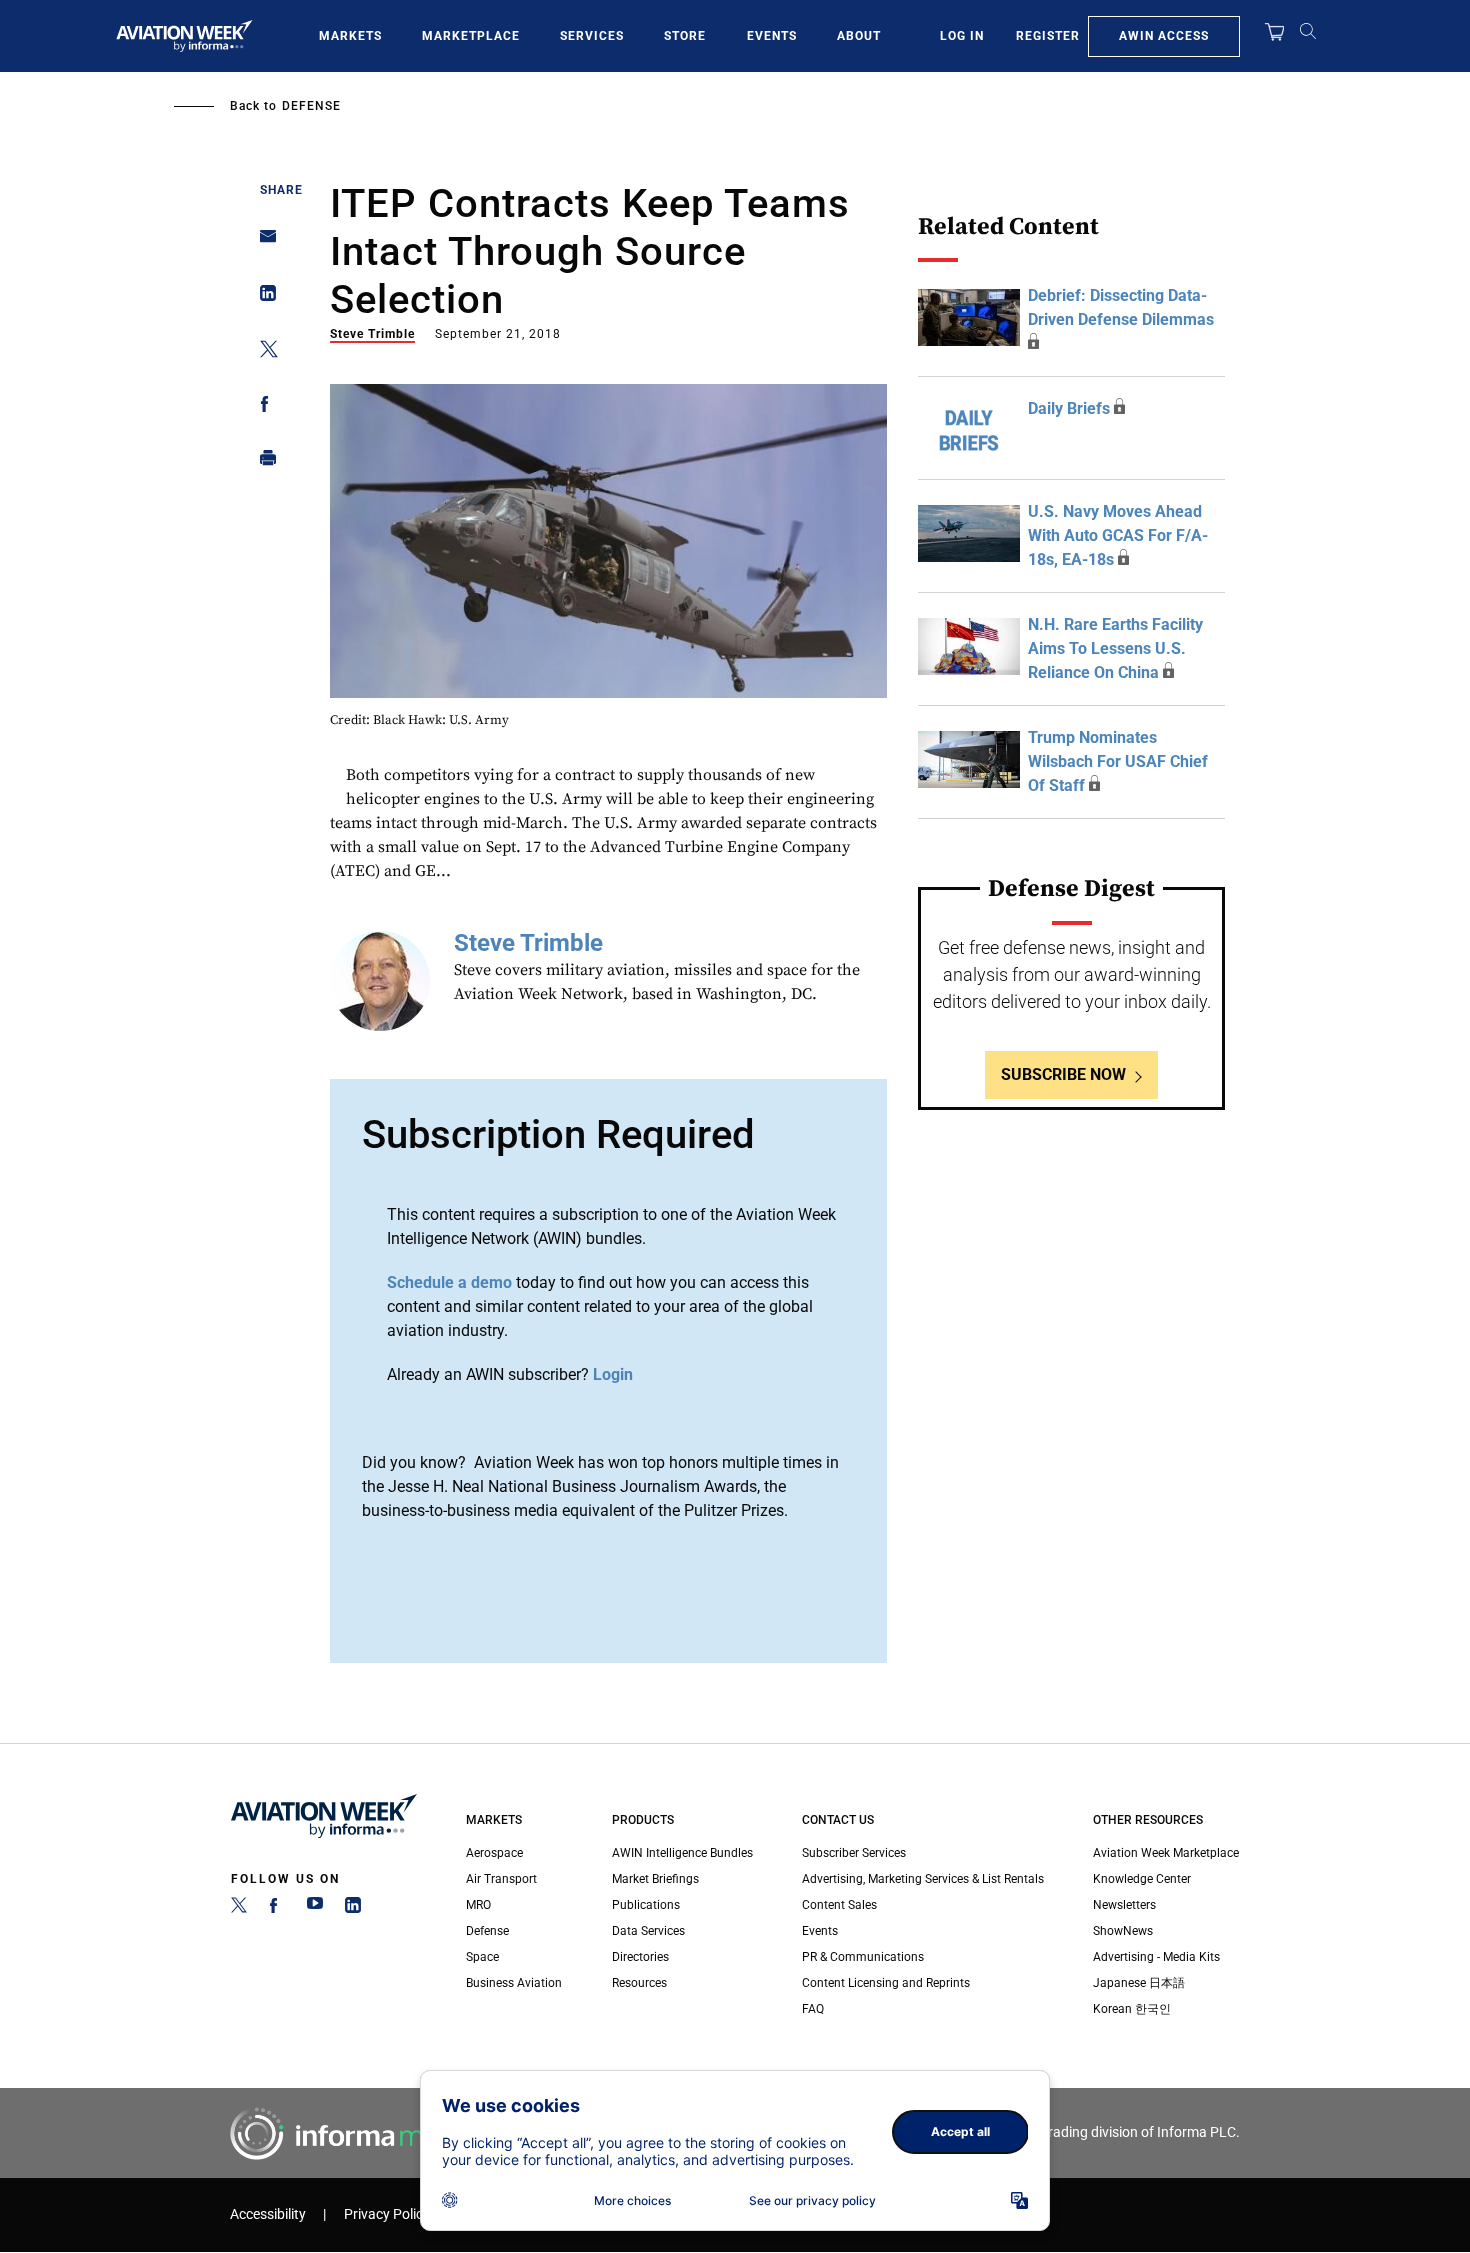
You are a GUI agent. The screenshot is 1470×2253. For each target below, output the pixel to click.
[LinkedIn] (353, 1909)
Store (685, 36)
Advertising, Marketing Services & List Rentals (923, 1879)
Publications (646, 1905)
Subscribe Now (1063, 1074)
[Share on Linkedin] (262, 297)
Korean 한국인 (1132, 2009)
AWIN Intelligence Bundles (682, 1853)
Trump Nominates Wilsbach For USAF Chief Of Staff (1118, 761)
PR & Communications (863, 1957)
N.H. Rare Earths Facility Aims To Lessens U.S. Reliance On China (1115, 648)
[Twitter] (239, 1909)
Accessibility (268, 2214)
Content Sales (839, 1905)
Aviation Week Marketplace (1166, 1853)
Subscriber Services (854, 1853)
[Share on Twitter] (262, 352)
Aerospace (494, 1853)
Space (482, 1957)
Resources (639, 1983)
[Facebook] (277, 1909)
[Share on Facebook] (262, 407)
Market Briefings (655, 1879)
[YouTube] (315, 1909)
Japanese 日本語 (1139, 1983)
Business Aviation (514, 1983)
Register (1048, 36)
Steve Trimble (372, 334)
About (859, 36)
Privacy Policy (387, 2214)
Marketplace (471, 36)
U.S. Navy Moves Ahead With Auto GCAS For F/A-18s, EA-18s (1118, 535)
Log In (962, 36)
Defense (311, 106)
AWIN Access (1164, 36)
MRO (478, 1905)
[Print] (262, 462)
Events (772, 36)
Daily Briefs (1069, 408)
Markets (350, 36)
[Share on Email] (262, 242)
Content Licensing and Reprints (886, 1983)
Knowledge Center (1142, 1879)
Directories (640, 1957)
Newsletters (1124, 1905)
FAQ (813, 2009)
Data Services (648, 1931)
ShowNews (1123, 1931)
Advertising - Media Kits (1156, 1957)
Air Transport (501, 1879)
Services (592, 36)
